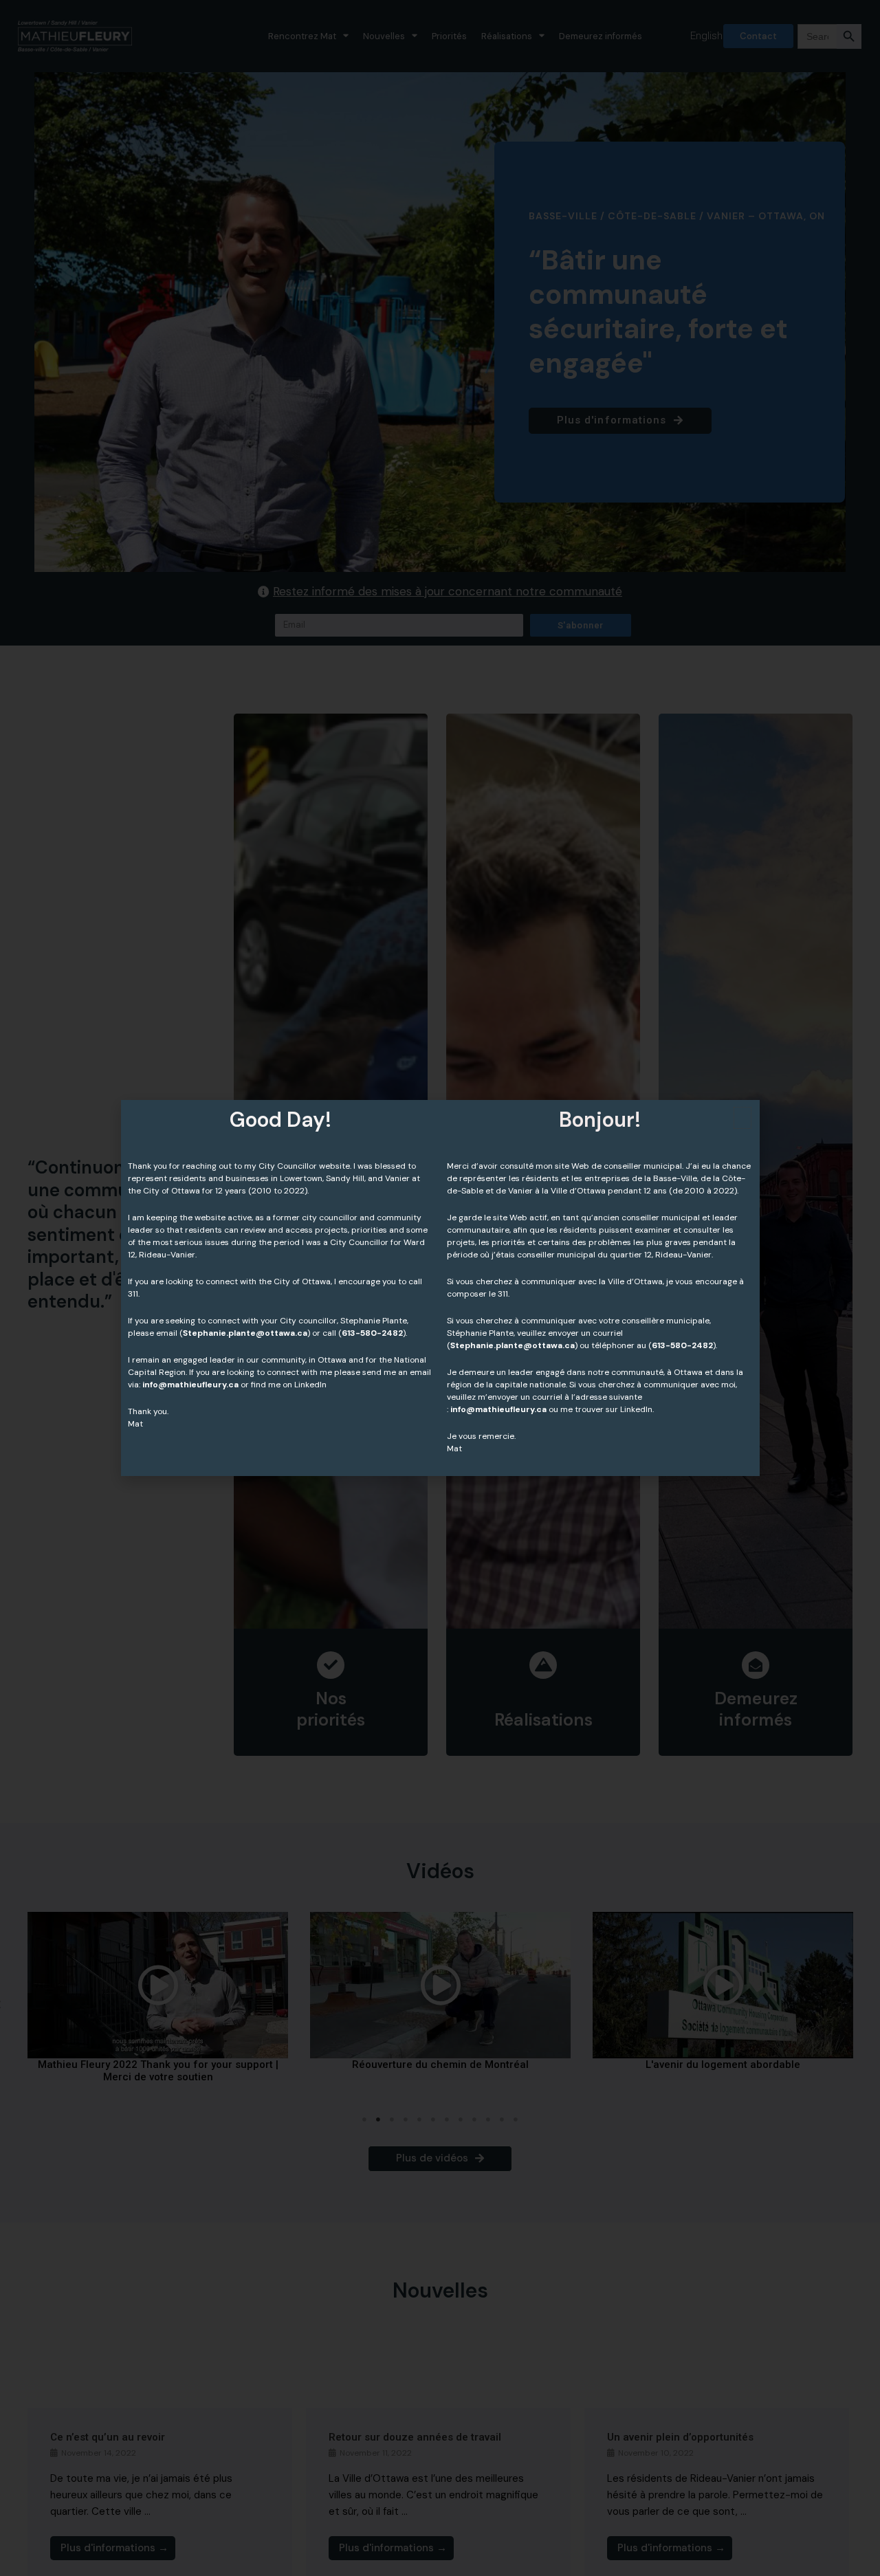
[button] (742, 1118)
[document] (440, 1288)
